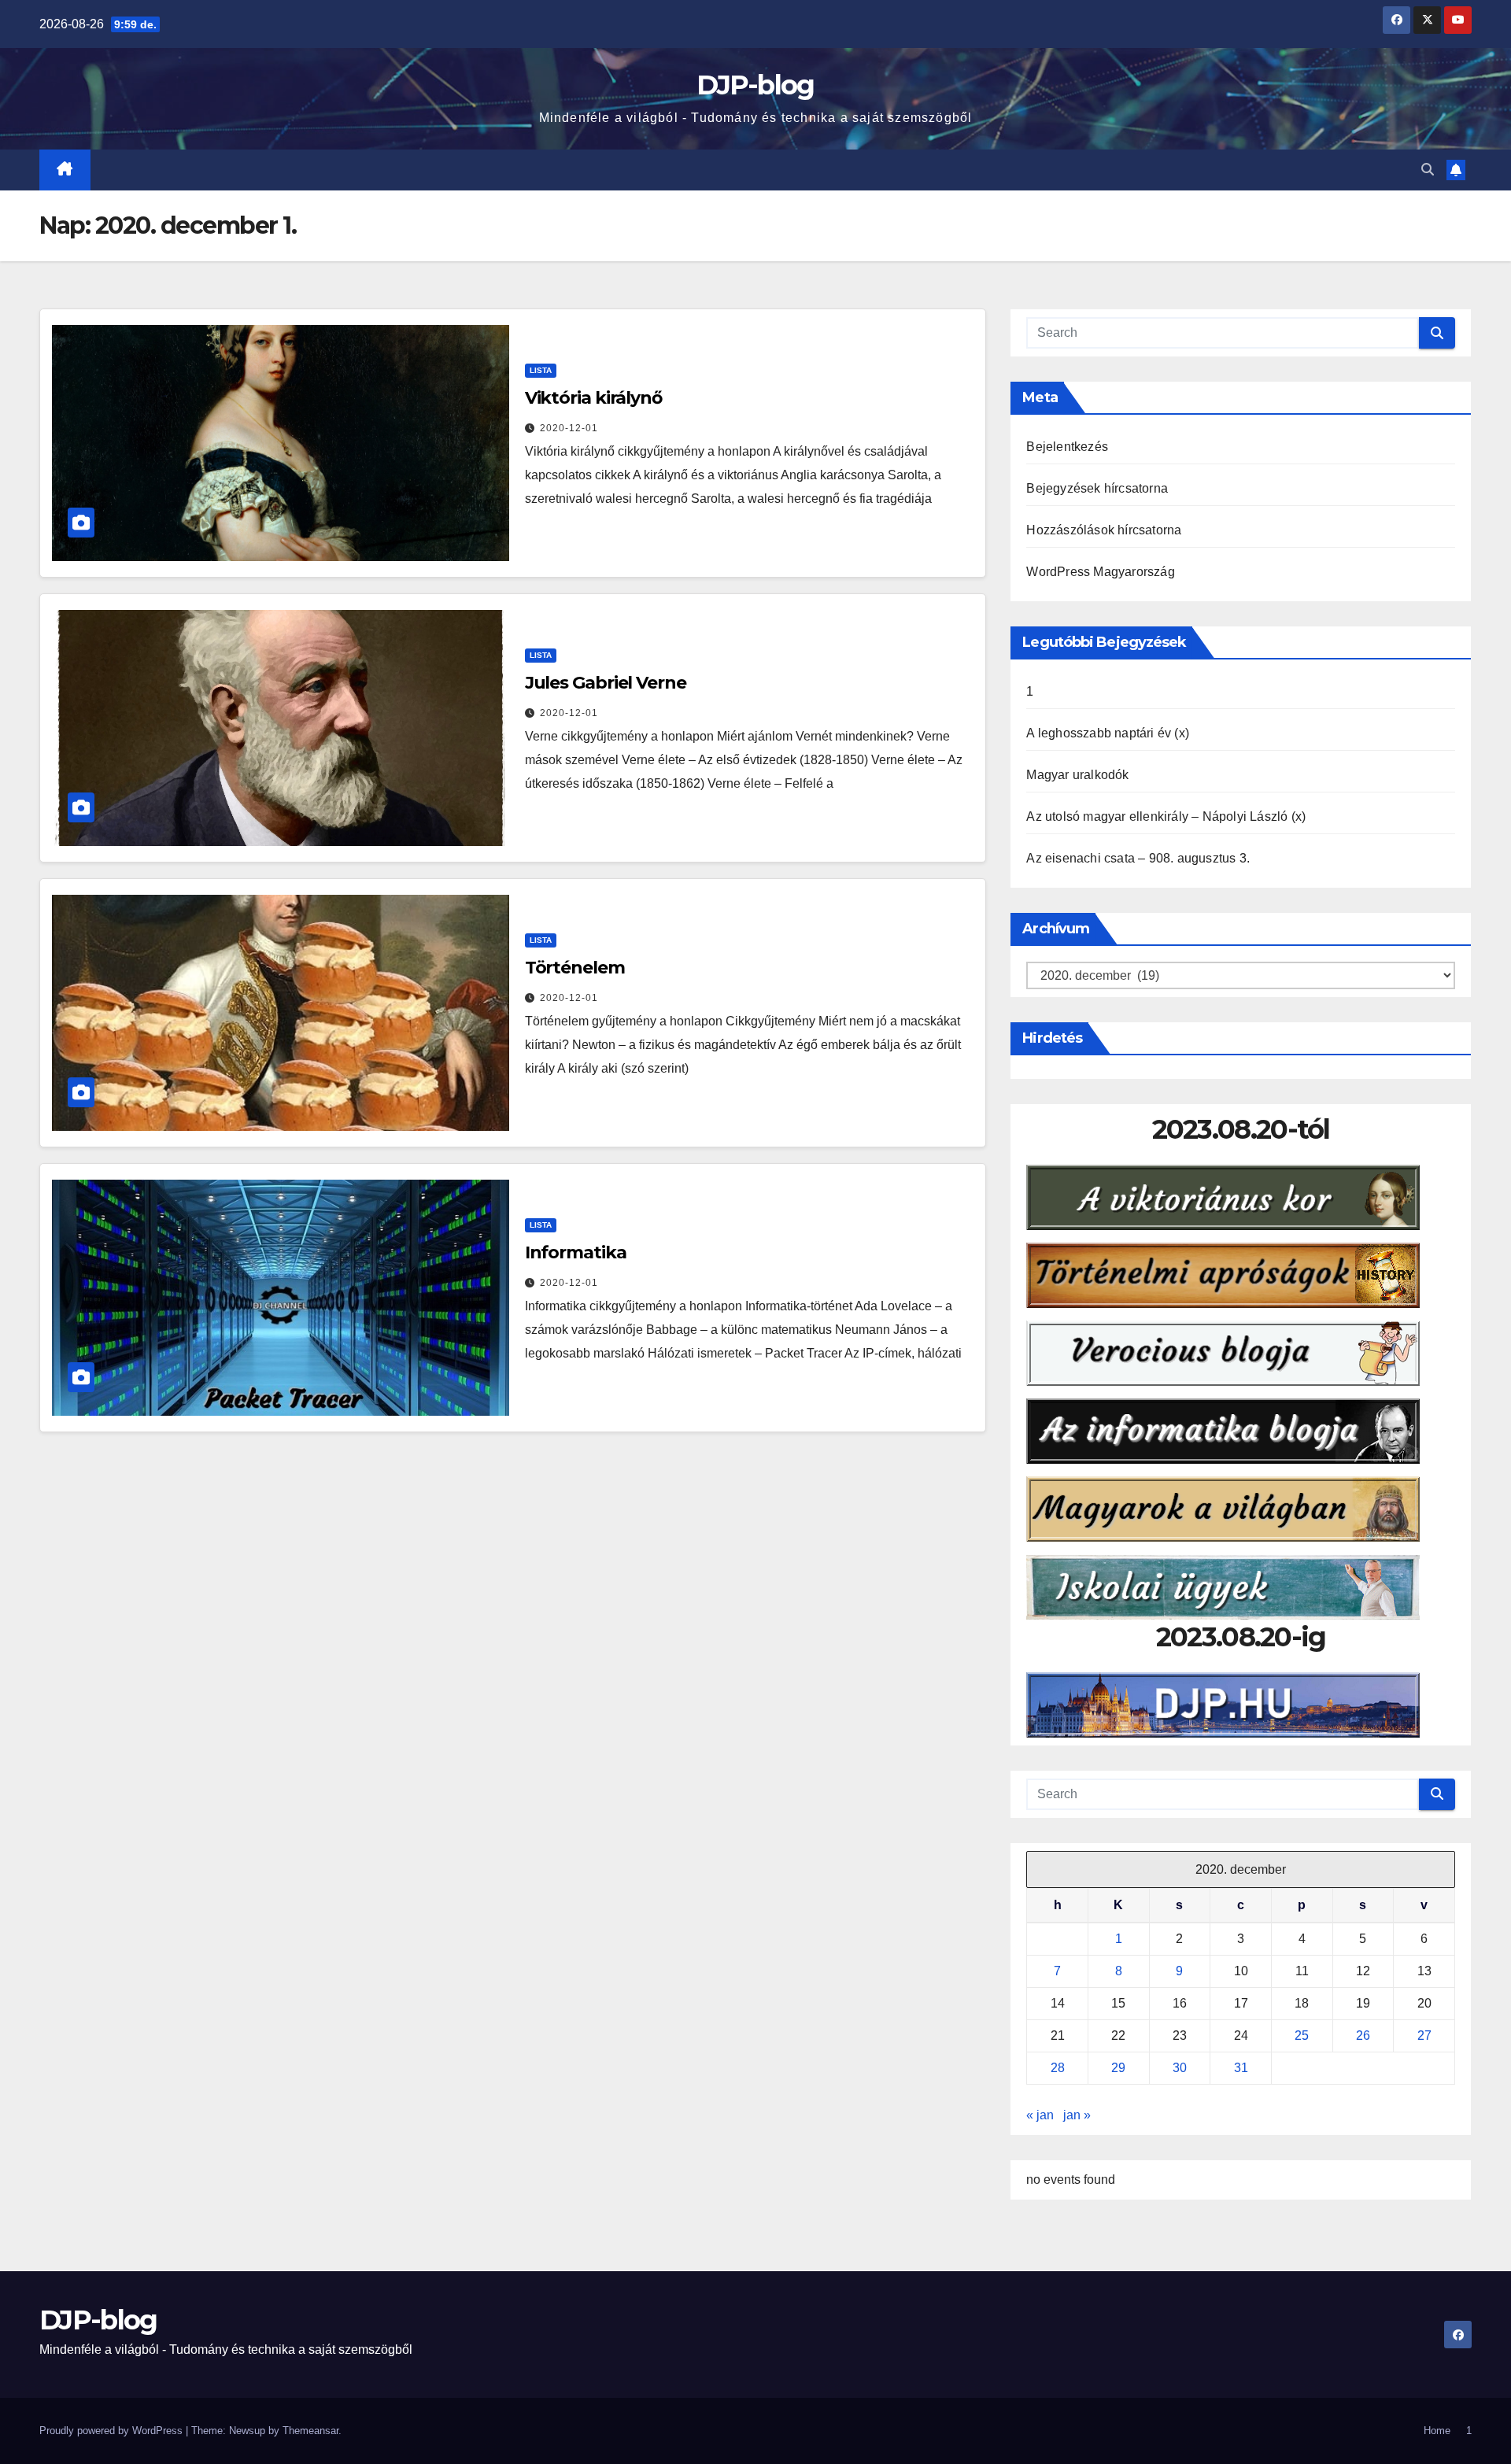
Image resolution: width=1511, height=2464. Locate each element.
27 (1424, 2035)
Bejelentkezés (1067, 447)
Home (1437, 2431)
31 (1241, 2068)
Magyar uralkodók (1077, 775)
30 (1180, 2068)
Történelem (575, 968)
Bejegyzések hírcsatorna (1097, 488)
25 (1302, 2035)
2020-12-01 (569, 428)
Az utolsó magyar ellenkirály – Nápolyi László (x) (1166, 816)
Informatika (576, 1252)
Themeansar (310, 2431)
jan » (1077, 2115)
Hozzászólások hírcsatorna (1104, 530)
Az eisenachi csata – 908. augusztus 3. (1138, 858)
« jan (1040, 2115)
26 (1363, 2035)
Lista (541, 370)
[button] (1428, 170)
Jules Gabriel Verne (606, 683)
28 (1058, 2068)
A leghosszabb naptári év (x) (1108, 733)
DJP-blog (755, 85)
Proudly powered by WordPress (113, 2431)
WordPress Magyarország (1100, 572)
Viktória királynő (593, 398)
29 (1118, 2068)
